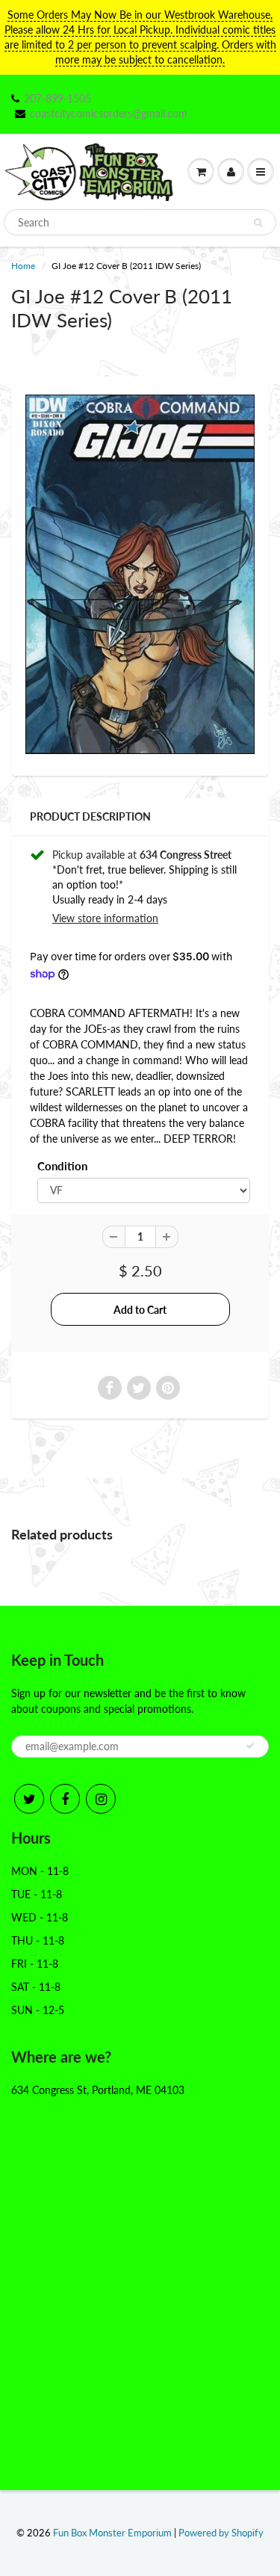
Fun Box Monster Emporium (112, 2533)
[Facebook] (65, 1799)
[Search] (258, 223)
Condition (62, 1166)
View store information (105, 918)
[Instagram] (101, 1799)
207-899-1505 (57, 98)
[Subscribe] (250, 1746)
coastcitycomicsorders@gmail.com (109, 113)
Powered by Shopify (221, 2533)
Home (23, 266)
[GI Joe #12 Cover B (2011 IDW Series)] (140, 574)
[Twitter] (29, 1799)
